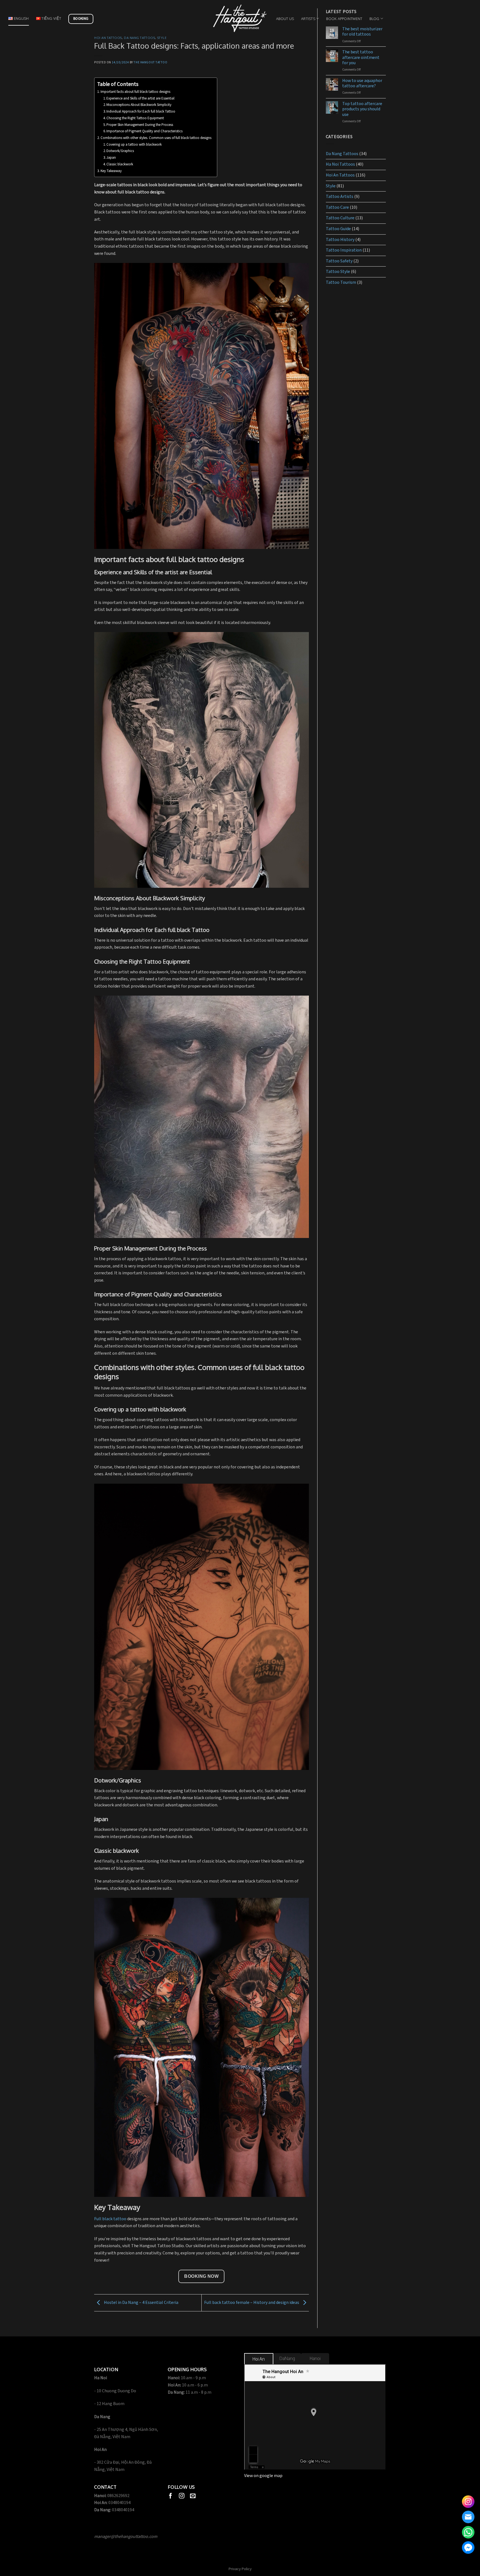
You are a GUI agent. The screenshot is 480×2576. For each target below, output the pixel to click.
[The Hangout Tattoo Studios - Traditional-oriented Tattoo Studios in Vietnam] (240, 18)
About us (285, 19)
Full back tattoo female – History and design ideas (252, 2303)
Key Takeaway (111, 171)
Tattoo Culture (340, 218)
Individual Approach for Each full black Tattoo (141, 112)
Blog (374, 19)
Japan (111, 158)
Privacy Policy (240, 2569)
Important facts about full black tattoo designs (136, 92)
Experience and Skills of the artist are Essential (140, 99)
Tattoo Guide (338, 229)
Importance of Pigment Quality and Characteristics (144, 131)
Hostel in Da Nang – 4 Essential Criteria (141, 2303)
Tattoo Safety (339, 261)
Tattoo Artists (340, 197)
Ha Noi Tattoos (340, 164)
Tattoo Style (338, 272)
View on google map (263, 2476)
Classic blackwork (120, 164)
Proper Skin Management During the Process (140, 125)
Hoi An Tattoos (108, 38)
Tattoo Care (337, 207)
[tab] (259, 2359)
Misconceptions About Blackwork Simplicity (139, 105)
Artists (308, 19)
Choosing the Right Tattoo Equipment (135, 118)
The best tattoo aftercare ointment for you (361, 58)
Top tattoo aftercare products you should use (362, 109)
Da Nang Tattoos (139, 38)
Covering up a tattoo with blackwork (134, 145)
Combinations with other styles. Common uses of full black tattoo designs (156, 138)
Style (162, 38)
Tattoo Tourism (341, 283)
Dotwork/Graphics (120, 151)
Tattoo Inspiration (344, 250)
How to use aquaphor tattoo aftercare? (362, 83)
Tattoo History (340, 240)
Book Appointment (344, 19)
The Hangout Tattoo (150, 62)
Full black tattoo (110, 2219)
